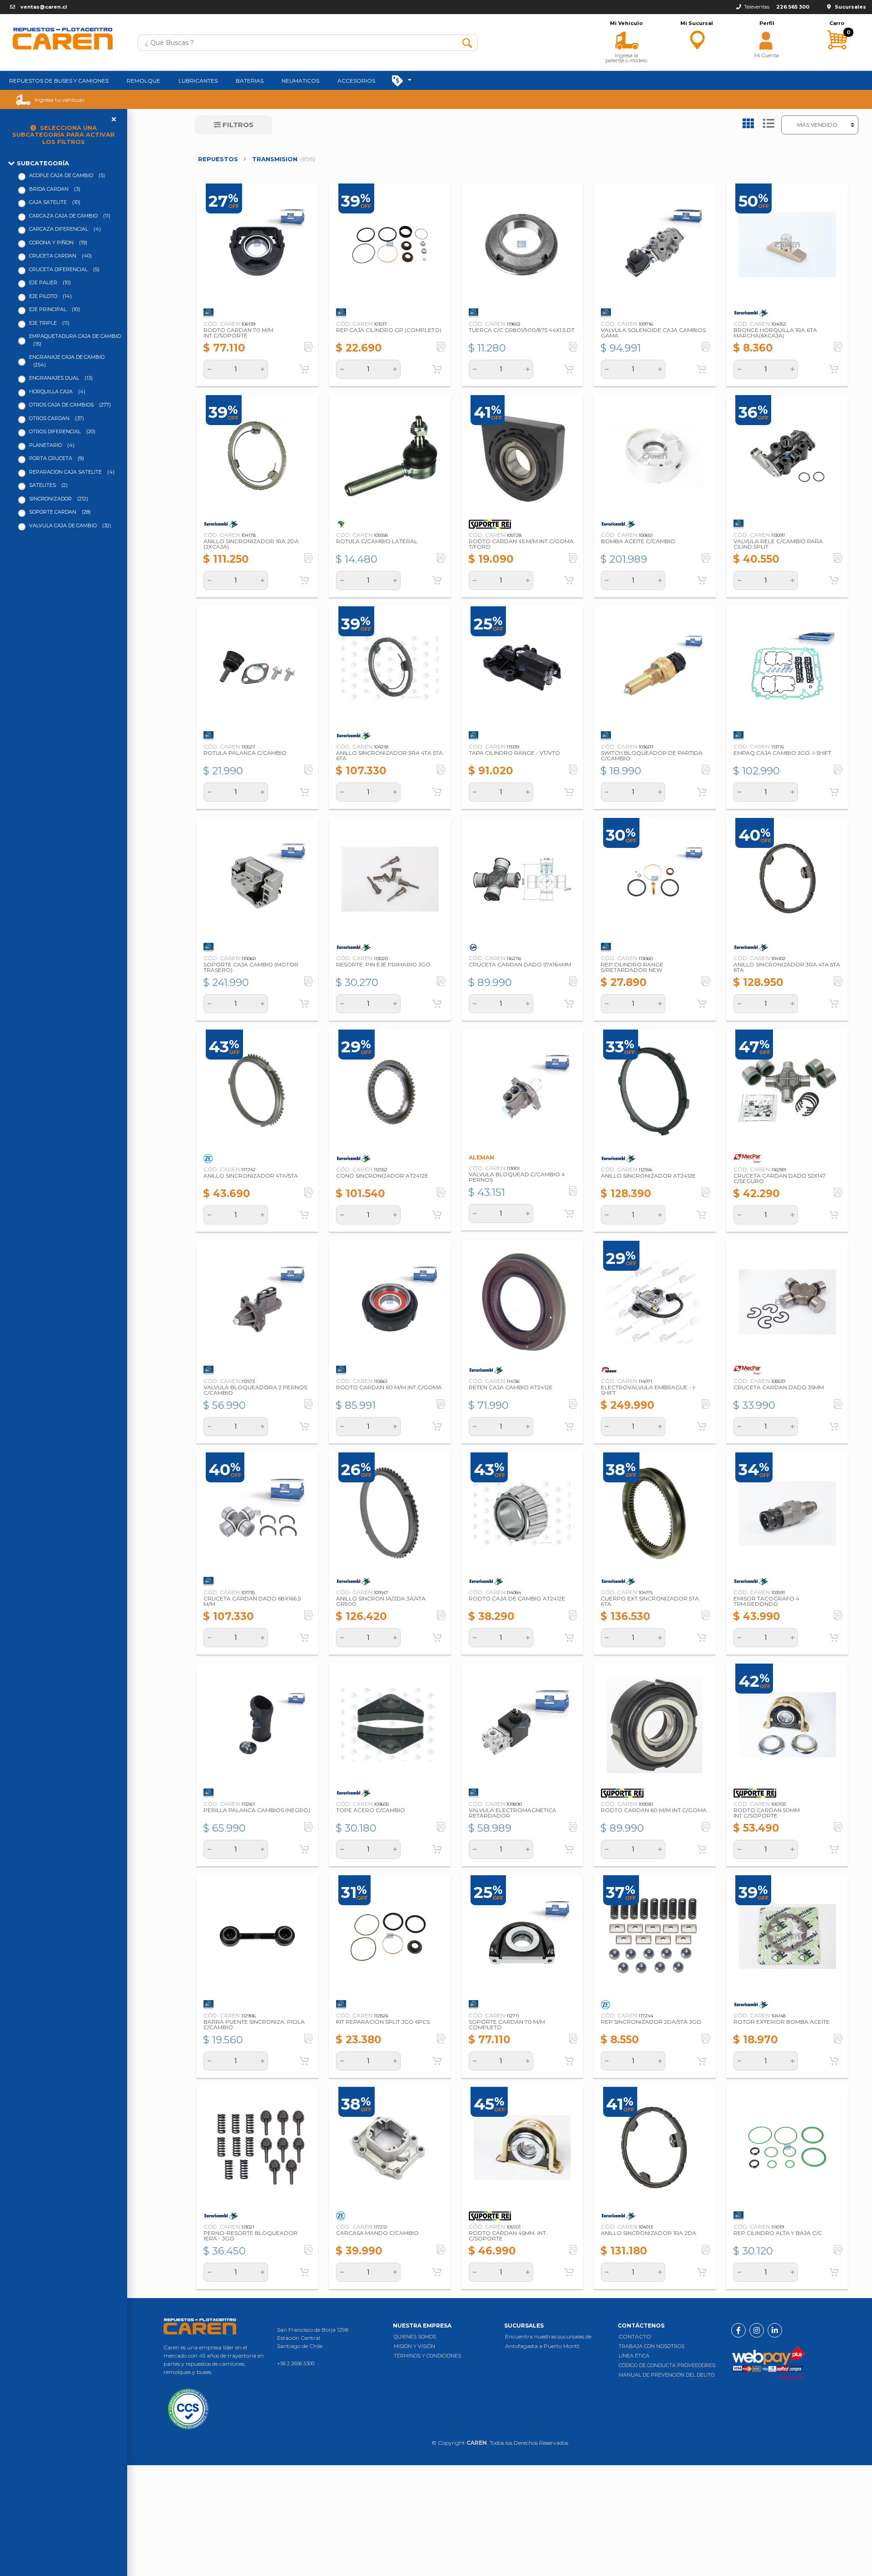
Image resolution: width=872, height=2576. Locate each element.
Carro (837, 23)
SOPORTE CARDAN (60, 512)
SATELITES (48, 485)
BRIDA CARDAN (55, 189)
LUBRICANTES (198, 81)
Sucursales (850, 7)
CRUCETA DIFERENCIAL (64, 269)
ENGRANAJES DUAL (61, 378)
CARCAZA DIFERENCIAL (65, 229)
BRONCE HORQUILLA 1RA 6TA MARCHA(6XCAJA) (775, 333)
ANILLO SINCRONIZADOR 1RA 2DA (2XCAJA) (251, 544)
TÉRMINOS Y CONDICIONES (427, 2356)
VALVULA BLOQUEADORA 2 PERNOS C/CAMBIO (255, 1390)
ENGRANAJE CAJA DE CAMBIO (67, 361)
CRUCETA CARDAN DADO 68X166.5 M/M (252, 1601)
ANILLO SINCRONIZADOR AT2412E (648, 1176)
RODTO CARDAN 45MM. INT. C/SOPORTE (508, 2236)
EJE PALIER (50, 282)
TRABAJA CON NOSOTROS (652, 2346)
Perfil (767, 23)
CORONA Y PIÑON (58, 243)
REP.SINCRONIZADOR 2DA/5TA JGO (651, 2022)
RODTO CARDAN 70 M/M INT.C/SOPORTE (238, 333)
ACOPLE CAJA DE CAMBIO (67, 175)
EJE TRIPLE (49, 323)
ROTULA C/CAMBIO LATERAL (377, 541)
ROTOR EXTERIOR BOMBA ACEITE (782, 2022)
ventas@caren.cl (44, 7)
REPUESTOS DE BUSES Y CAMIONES (59, 81)
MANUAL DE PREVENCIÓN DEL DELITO (666, 2375)
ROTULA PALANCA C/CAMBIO (245, 753)
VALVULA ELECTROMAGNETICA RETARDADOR (513, 1813)
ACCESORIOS (356, 81)
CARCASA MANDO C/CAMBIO (377, 2233)
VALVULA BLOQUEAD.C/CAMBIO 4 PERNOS (517, 1177)
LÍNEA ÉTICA (634, 2356)
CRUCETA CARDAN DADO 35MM (779, 1387)
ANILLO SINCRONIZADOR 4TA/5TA (251, 1176)
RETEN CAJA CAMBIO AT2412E (511, 1387)
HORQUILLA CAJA (57, 391)
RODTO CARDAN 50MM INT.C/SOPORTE (767, 1813)
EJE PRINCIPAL (54, 309)
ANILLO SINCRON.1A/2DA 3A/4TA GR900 (381, 1601)
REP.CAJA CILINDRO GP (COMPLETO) (389, 330)
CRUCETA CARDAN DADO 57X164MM (520, 964)
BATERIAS (250, 81)
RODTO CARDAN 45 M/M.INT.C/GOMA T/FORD (521, 544)
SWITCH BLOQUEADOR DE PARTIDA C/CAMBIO (652, 755)
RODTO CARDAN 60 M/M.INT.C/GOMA (389, 1387)
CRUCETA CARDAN (60, 256)
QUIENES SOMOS (415, 2337)
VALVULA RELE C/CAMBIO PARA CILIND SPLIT (778, 544)
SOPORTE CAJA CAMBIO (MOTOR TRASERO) (251, 967)
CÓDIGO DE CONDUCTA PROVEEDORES (667, 2365)
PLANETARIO (52, 445)
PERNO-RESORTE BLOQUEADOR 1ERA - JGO (250, 2236)
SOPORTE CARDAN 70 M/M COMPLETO (507, 2024)
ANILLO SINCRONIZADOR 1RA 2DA (649, 2233)
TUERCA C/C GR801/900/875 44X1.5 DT (522, 330)
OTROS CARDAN (57, 418)
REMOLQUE (144, 81)
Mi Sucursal (697, 23)
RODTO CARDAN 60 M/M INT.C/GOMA (654, 1810)
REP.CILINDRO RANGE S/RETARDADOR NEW (632, 967)
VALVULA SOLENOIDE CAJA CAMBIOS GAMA (653, 333)
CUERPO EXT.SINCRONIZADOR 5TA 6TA (650, 1601)
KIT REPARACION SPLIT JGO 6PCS (383, 2022)
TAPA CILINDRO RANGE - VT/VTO (514, 753)
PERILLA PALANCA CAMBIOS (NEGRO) (257, 1810)
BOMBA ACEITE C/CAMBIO (638, 541)
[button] (627, 40)
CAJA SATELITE (55, 202)
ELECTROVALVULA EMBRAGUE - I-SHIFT (649, 1390)
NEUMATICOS (300, 81)
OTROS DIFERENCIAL (62, 431)
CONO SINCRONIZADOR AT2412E (382, 1176)
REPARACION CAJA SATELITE (72, 472)
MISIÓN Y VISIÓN (414, 2346)
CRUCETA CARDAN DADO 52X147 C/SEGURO (780, 1178)
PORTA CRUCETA (57, 458)
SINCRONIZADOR (59, 499)
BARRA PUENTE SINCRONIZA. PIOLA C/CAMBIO (254, 2024)
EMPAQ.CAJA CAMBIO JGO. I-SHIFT (782, 753)
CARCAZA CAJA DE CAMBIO (70, 216)
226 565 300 (793, 7)
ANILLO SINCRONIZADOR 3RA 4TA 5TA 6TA (389, 755)
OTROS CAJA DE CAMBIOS (70, 405)
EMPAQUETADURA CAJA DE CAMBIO (75, 340)
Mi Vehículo (626, 23)
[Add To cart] (304, 369)
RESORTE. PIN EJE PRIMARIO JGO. (384, 964)
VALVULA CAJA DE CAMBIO (70, 525)
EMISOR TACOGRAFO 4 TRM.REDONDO (766, 1601)
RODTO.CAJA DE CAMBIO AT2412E (517, 1598)
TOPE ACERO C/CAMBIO (371, 1810)
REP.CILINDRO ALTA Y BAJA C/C (778, 2233)
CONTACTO (635, 2336)
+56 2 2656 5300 (296, 2363)
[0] (837, 58)
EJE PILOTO (50, 296)
